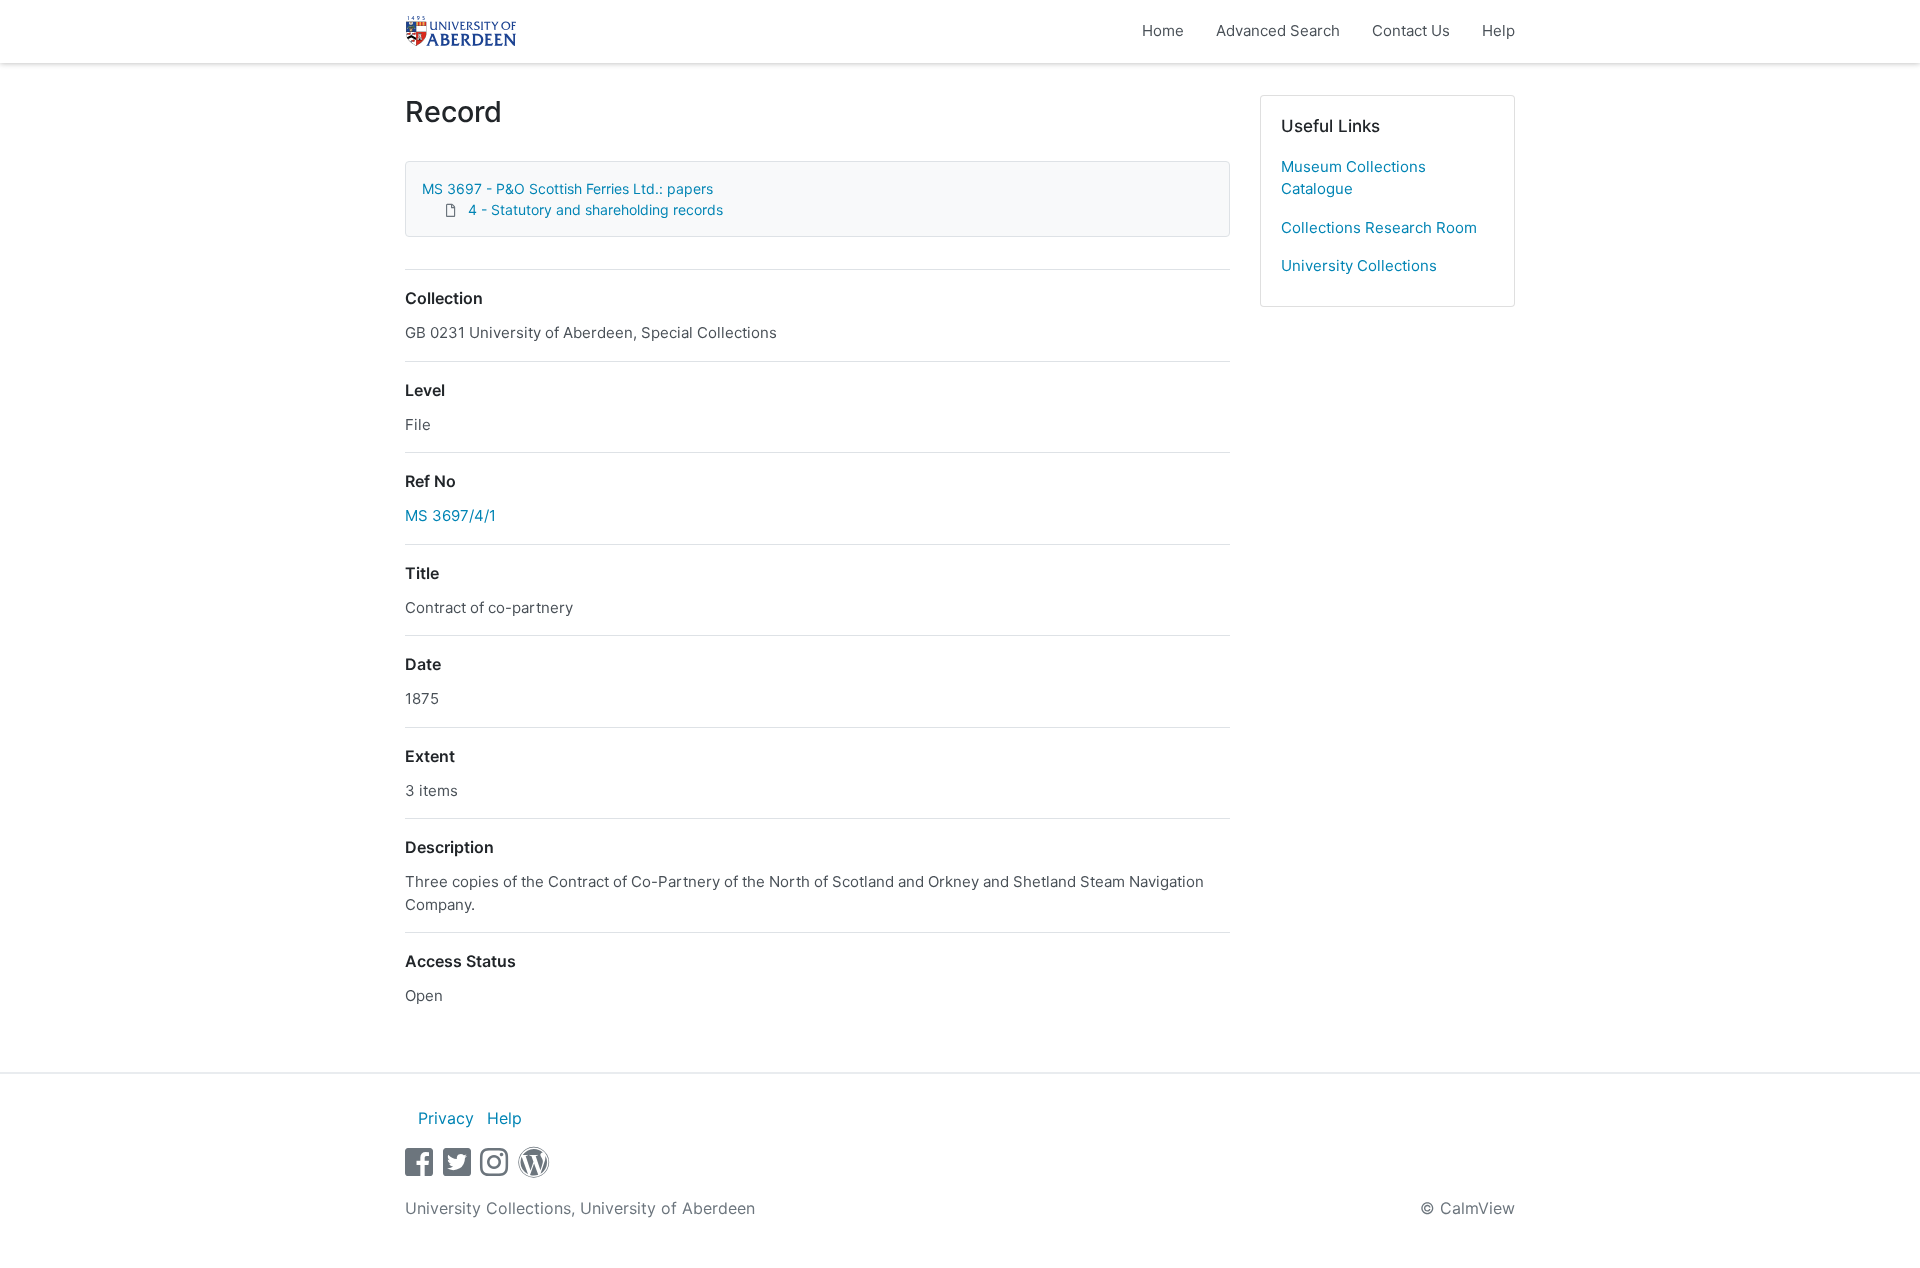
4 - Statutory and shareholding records (595, 209)
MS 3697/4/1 (450, 515)
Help (1498, 30)
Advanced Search (1278, 30)
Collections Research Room (1379, 227)
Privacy (446, 1118)
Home (1163, 30)
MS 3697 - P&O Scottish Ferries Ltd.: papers (567, 188)
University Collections (1359, 265)
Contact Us (1411, 30)
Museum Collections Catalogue (1353, 178)
